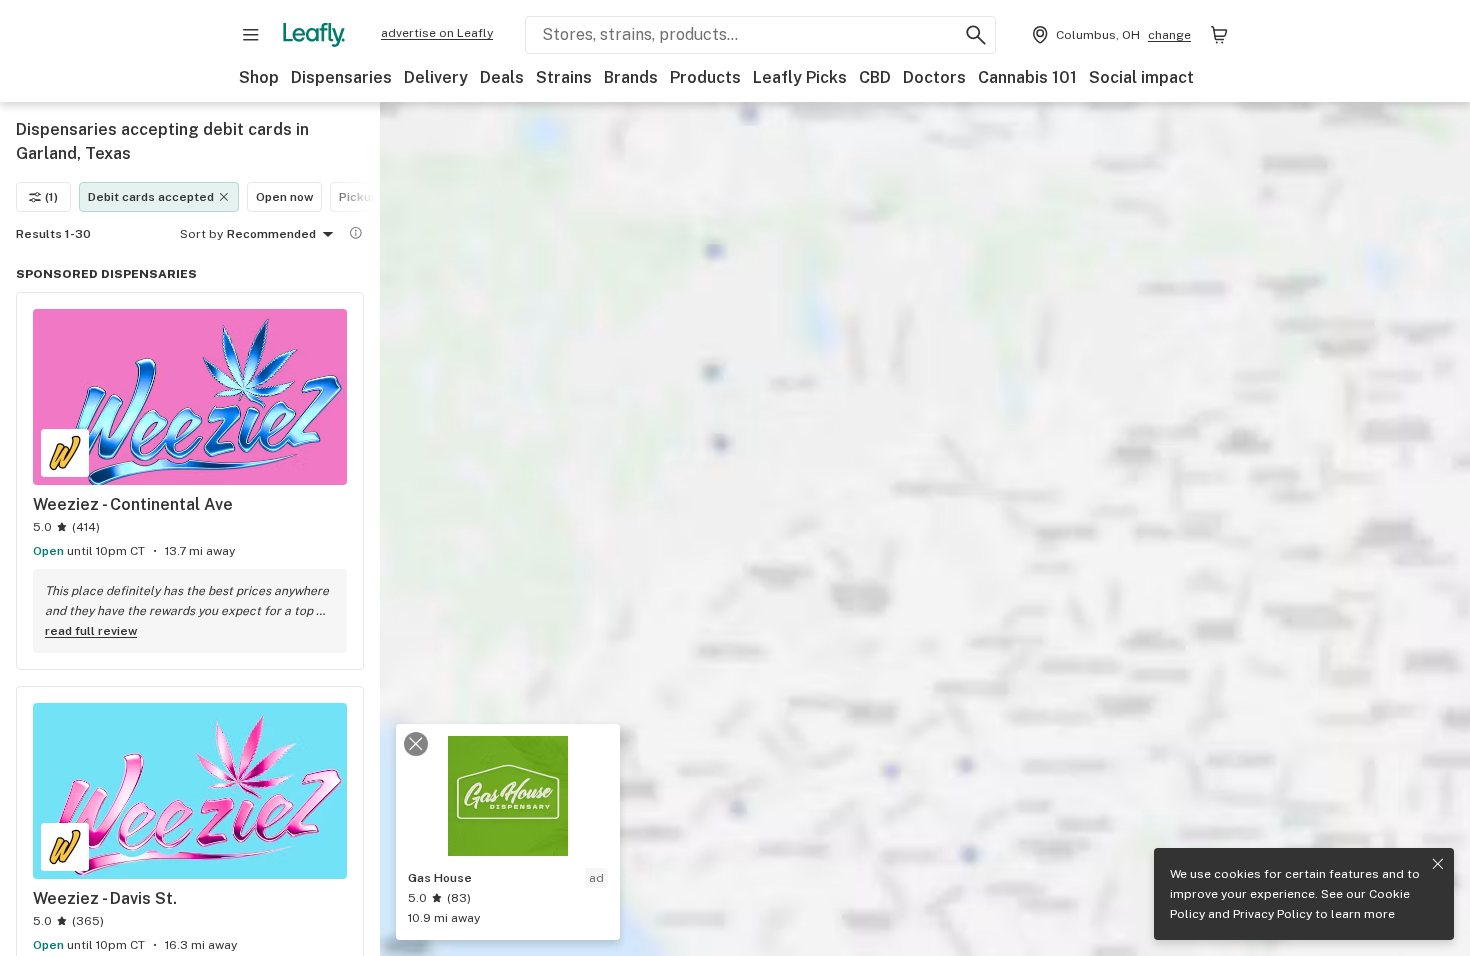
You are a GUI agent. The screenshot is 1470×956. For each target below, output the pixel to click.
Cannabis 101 (1027, 77)
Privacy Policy (1272, 914)
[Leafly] (314, 35)
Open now (284, 197)
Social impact (1141, 77)
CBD (875, 77)
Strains (564, 77)
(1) (51, 197)
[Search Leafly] (976, 35)
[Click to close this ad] (416, 744)
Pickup (358, 197)
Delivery (436, 77)
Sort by (201, 234)
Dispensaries (341, 77)
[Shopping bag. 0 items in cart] (1219, 35)
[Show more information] (356, 233)
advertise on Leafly (437, 33)
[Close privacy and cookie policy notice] (1438, 864)
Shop (259, 77)
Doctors (934, 77)
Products (705, 77)
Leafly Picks (800, 77)
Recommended (271, 234)
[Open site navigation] (251, 35)
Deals (502, 77)
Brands (631, 77)
